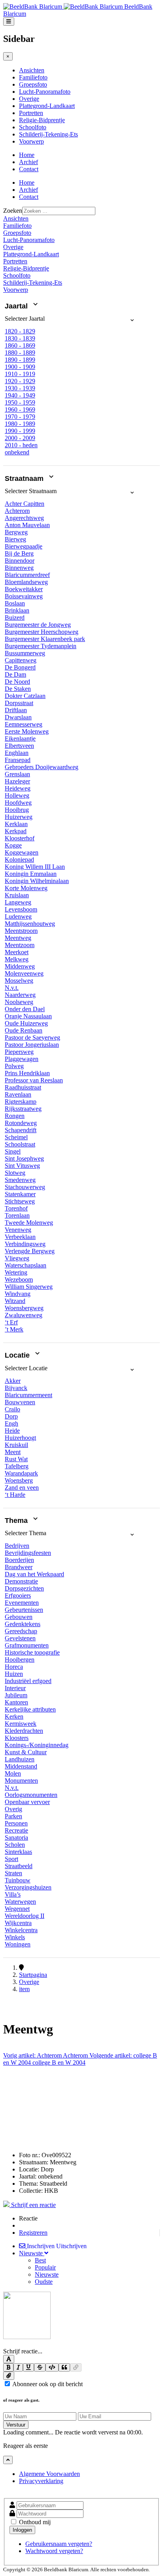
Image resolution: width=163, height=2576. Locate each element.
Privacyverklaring (41, 2481)
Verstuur (16, 2425)
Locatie (18, 1356)
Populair (45, 2267)
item (24, 1989)
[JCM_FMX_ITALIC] (18, 2367)
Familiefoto (33, 77)
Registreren (33, 2233)
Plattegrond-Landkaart (47, 106)
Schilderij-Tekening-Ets (48, 134)
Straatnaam (25, 479)
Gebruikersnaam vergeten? (59, 2544)
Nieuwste (47, 2274)
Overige (29, 99)
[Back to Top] (8, 2460)
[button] (70, 322)
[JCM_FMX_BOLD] (8, 2367)
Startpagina (33, 1975)
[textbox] (81, 2344)
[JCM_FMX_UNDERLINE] (28, 2367)
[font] (9, 2359)
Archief (28, 162)
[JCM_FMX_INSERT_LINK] (76, 2367)
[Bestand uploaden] (9, 2376)
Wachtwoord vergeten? (54, 2551)
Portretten (31, 113)
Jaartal (17, 306)
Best (40, 2260)
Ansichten (32, 70)
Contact (29, 169)
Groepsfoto (33, 84)
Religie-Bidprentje (42, 120)
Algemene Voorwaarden (49, 2474)
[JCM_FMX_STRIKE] (40, 2367)
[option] (20, 331)
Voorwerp (31, 141)
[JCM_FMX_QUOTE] (64, 2367)
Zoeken (13, 211)
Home (27, 155)
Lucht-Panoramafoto (45, 92)
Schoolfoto (33, 127)
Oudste (44, 2282)
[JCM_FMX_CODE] (52, 2367)
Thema (17, 1521)
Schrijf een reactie (33, 2205)
